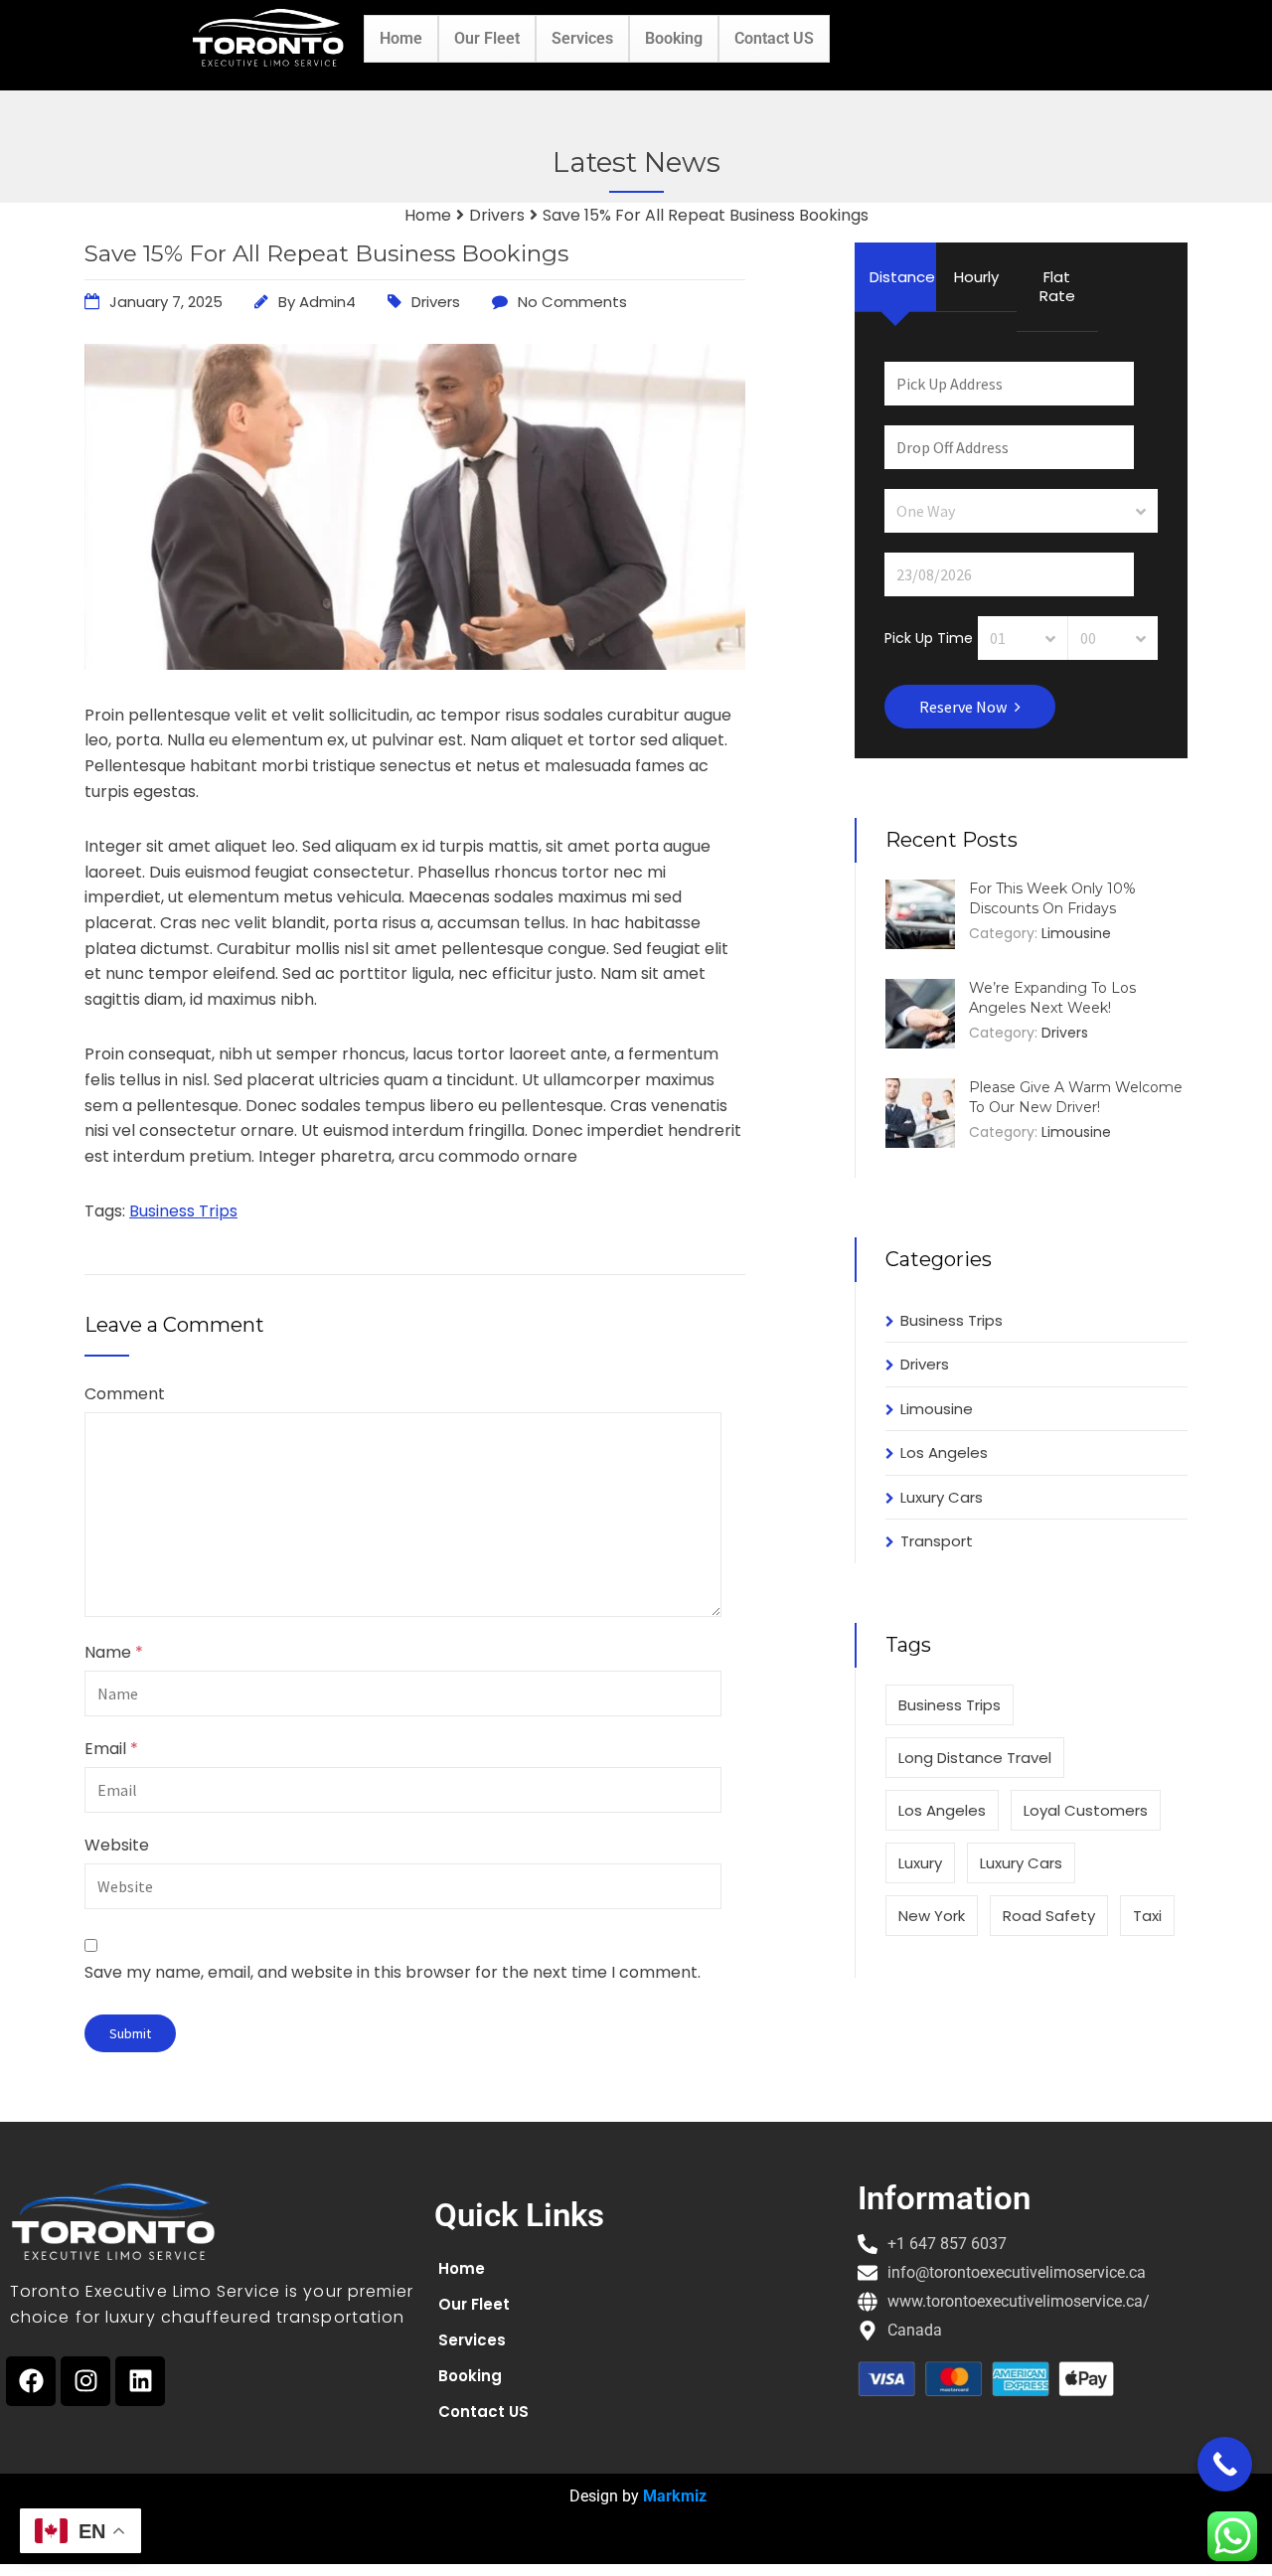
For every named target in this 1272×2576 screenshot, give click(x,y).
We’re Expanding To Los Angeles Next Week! (1052, 998)
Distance (902, 277)
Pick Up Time (929, 637)
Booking (674, 38)
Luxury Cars (942, 1497)
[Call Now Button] (1225, 2464)
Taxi (1147, 1916)
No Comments (572, 302)
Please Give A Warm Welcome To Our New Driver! (1076, 1097)
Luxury (920, 1863)
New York (932, 1916)
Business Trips (183, 1211)
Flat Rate (1057, 287)
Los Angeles (944, 1452)
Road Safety (1049, 1916)
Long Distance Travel (975, 1758)
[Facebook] (31, 2381)
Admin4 (327, 302)
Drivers (436, 302)
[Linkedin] (140, 2381)
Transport (937, 1541)
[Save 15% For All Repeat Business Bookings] (415, 664)
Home (401, 38)
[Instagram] (85, 2381)
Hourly (976, 277)
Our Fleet (487, 38)
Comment (125, 1394)
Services (582, 38)
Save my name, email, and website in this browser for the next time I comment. (393, 1972)
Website (117, 1846)
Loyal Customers (1086, 1810)
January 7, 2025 (166, 302)
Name (114, 1653)
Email (111, 1749)
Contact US (774, 38)
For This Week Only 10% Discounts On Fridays (1052, 898)
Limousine (1076, 933)
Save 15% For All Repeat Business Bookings (326, 253)
